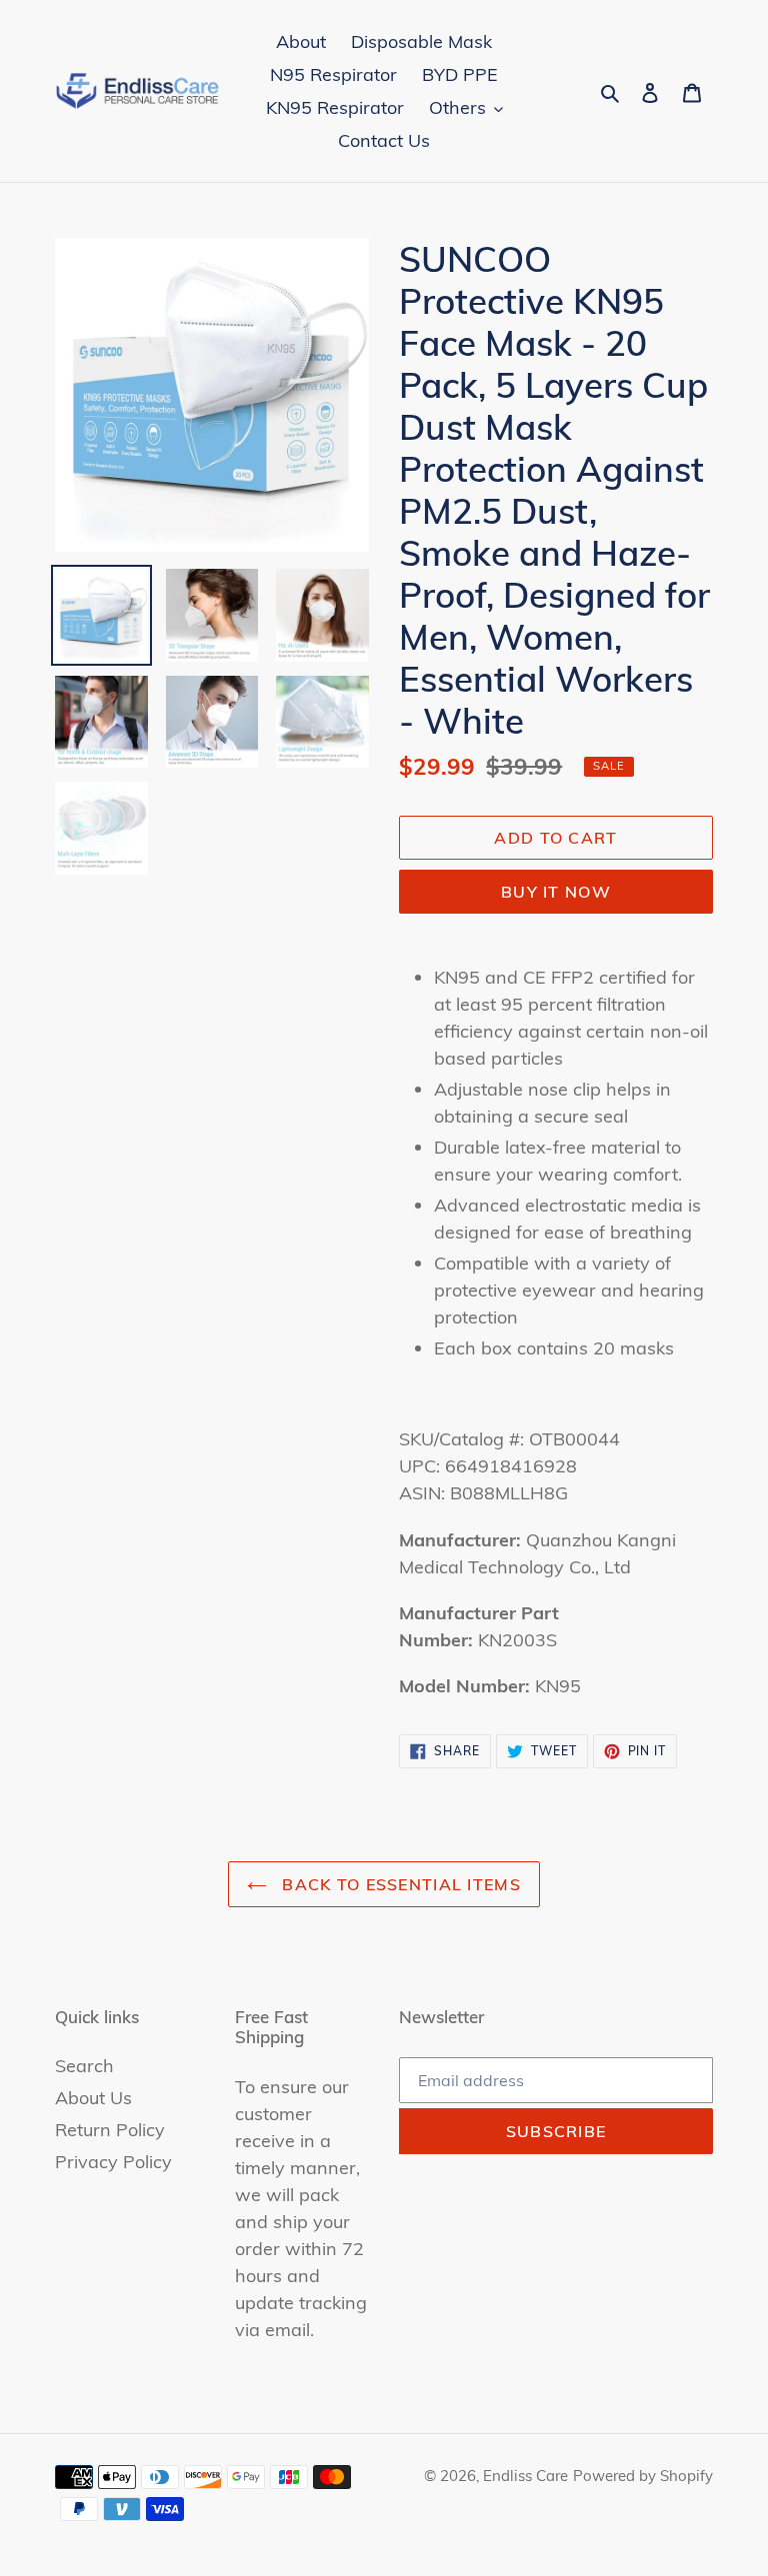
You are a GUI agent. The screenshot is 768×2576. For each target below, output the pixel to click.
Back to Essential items (399, 1884)
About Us (93, 2098)
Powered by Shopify (643, 2476)
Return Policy (110, 2130)
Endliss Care (525, 2476)
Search (84, 2066)
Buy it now (556, 892)
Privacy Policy (113, 2162)
